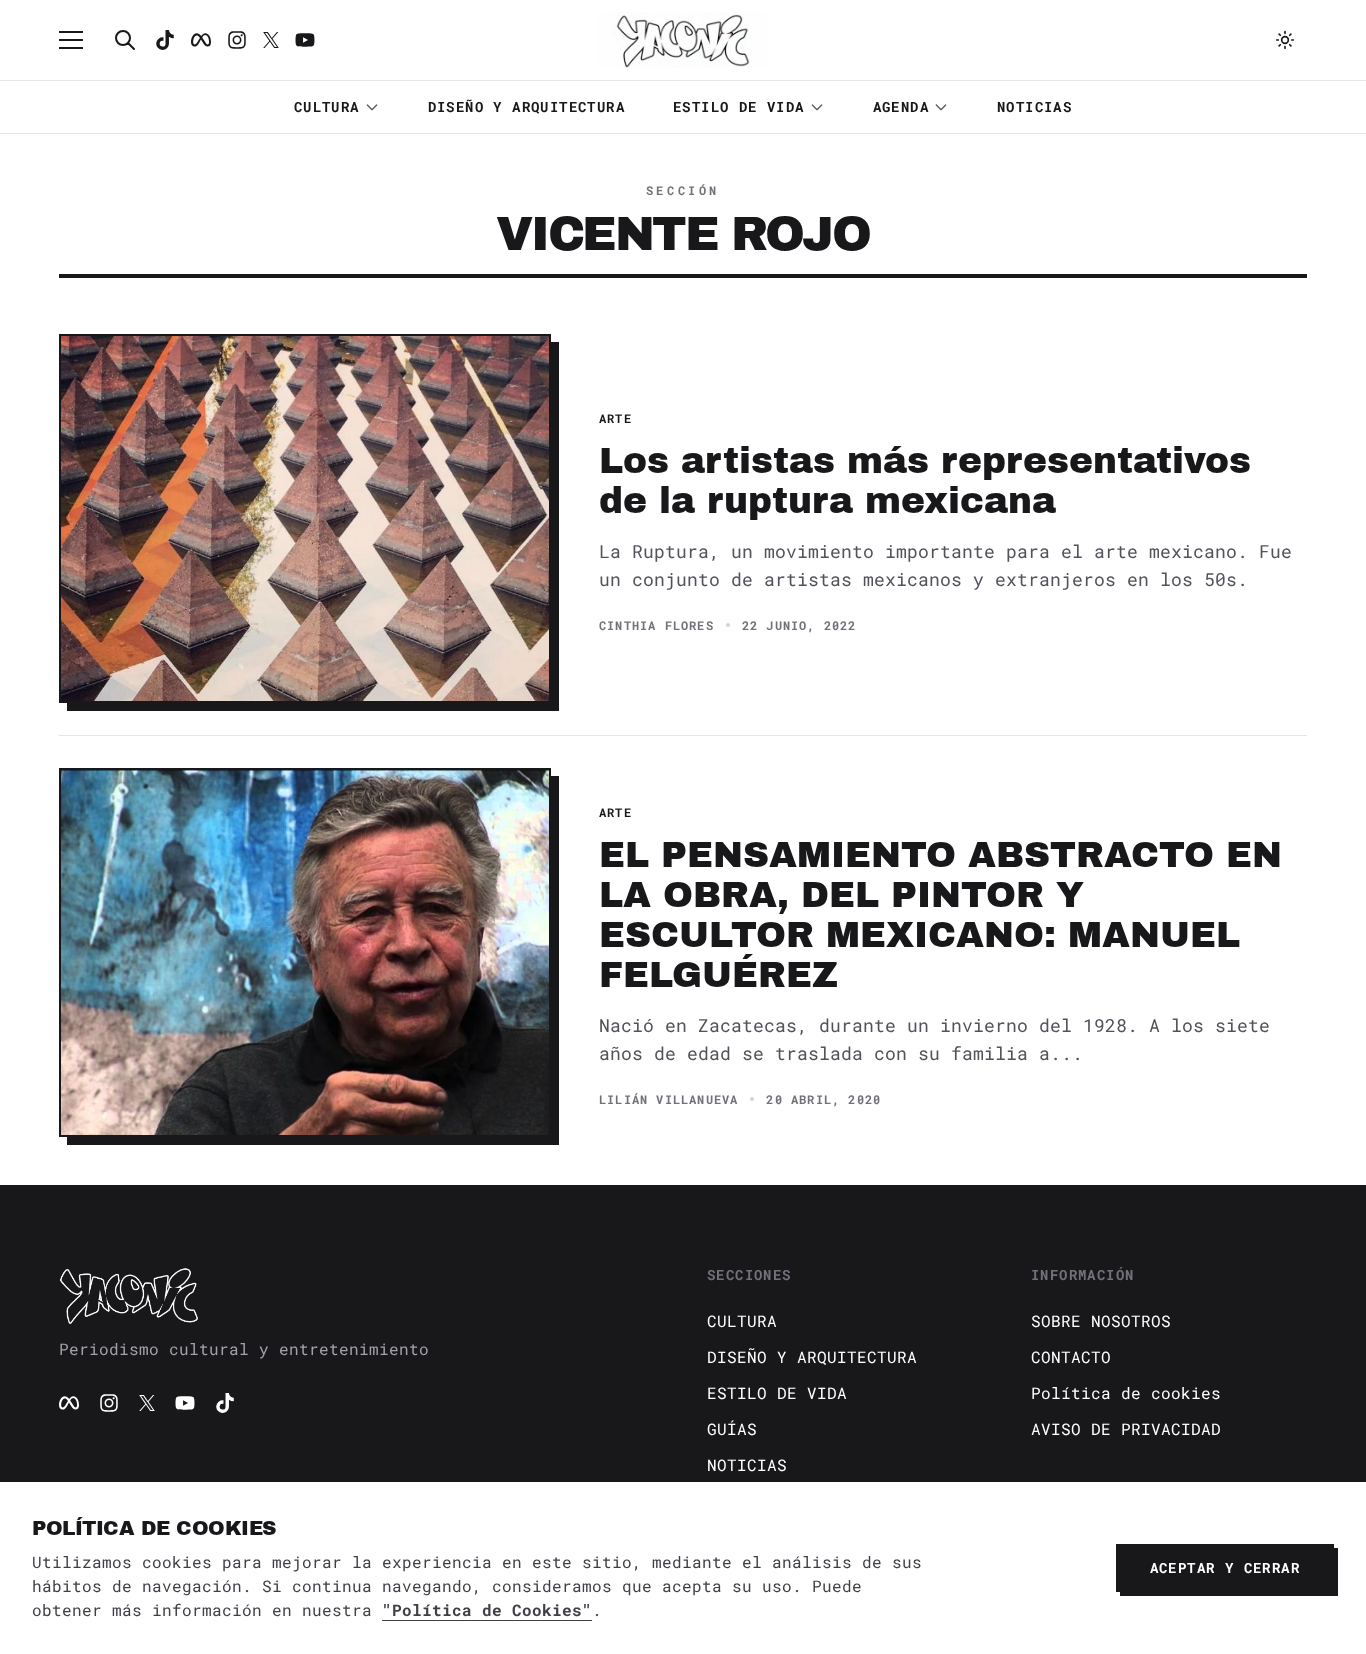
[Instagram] (237, 40)
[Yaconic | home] (359, 1295)
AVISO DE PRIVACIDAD (1126, 1428)
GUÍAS (732, 1428)
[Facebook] (201, 40)
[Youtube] (305, 40)
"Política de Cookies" (487, 1609)
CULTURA (327, 106)
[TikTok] (165, 40)
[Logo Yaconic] (683, 40)
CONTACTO (1071, 1356)
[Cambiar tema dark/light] (1285, 40)
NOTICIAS (1034, 106)
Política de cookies (1126, 1392)
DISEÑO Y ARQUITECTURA (526, 106)
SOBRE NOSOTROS (1101, 1320)
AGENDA (901, 106)
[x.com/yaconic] (271, 40)
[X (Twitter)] (147, 1403)
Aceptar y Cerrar (1225, 1567)
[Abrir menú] (81, 40)
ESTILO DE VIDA (739, 106)
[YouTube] (185, 1403)
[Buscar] (125, 40)
